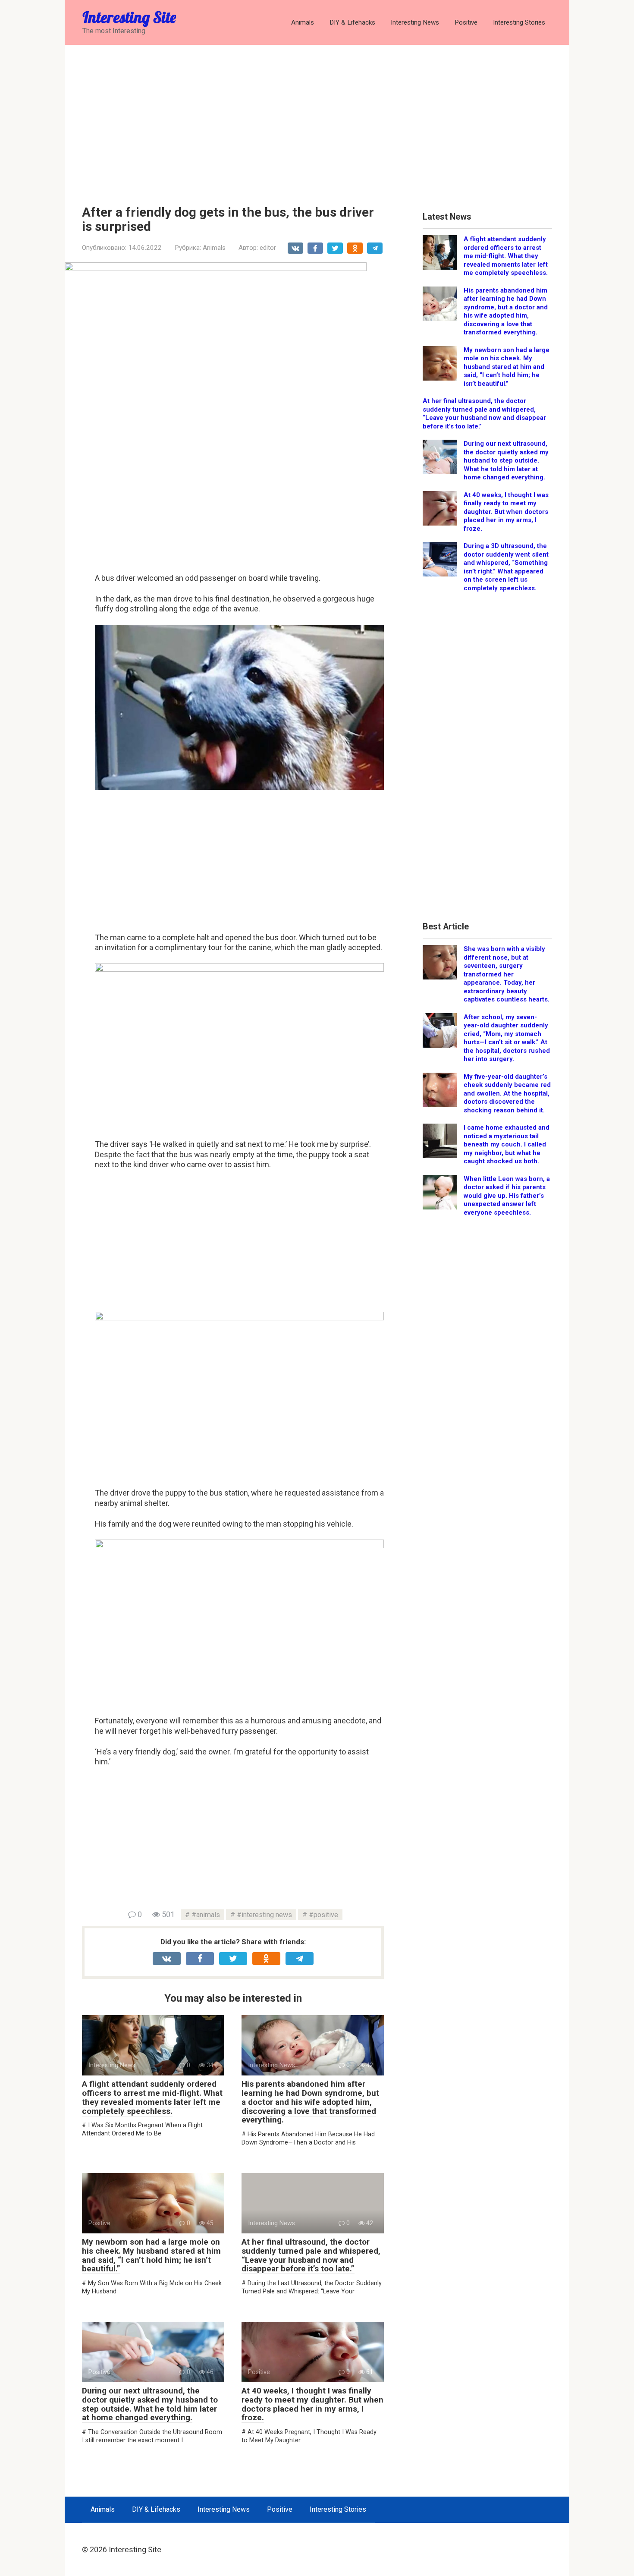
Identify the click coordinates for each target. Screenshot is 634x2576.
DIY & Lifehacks (352, 22)
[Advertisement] (317, 119)
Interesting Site (129, 17)
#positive (323, 1915)
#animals (206, 1915)
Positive (466, 22)
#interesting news (264, 1915)
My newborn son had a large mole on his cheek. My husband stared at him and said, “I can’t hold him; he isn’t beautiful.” (151, 2255)
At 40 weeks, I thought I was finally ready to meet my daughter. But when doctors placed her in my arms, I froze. (312, 2404)
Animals (303, 22)
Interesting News (415, 22)
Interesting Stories (519, 22)
